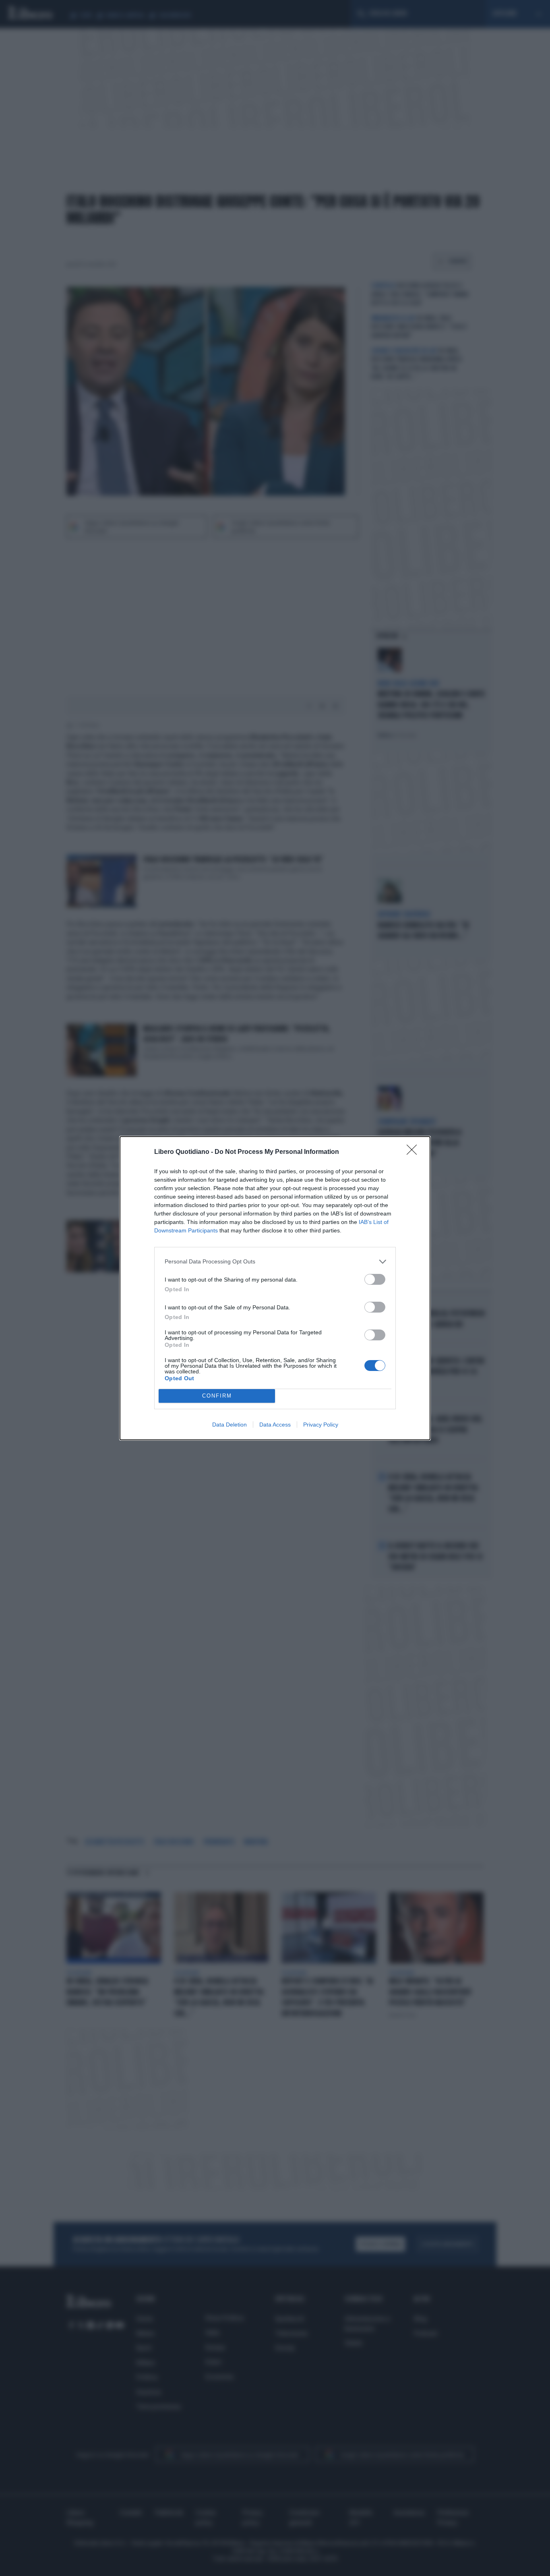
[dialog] (275, 1288)
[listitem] (275, 1262)
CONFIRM (217, 1396)
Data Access (275, 1425)
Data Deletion (230, 1425)
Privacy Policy (321, 1425)
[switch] (375, 1279)
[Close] (414, 1152)
